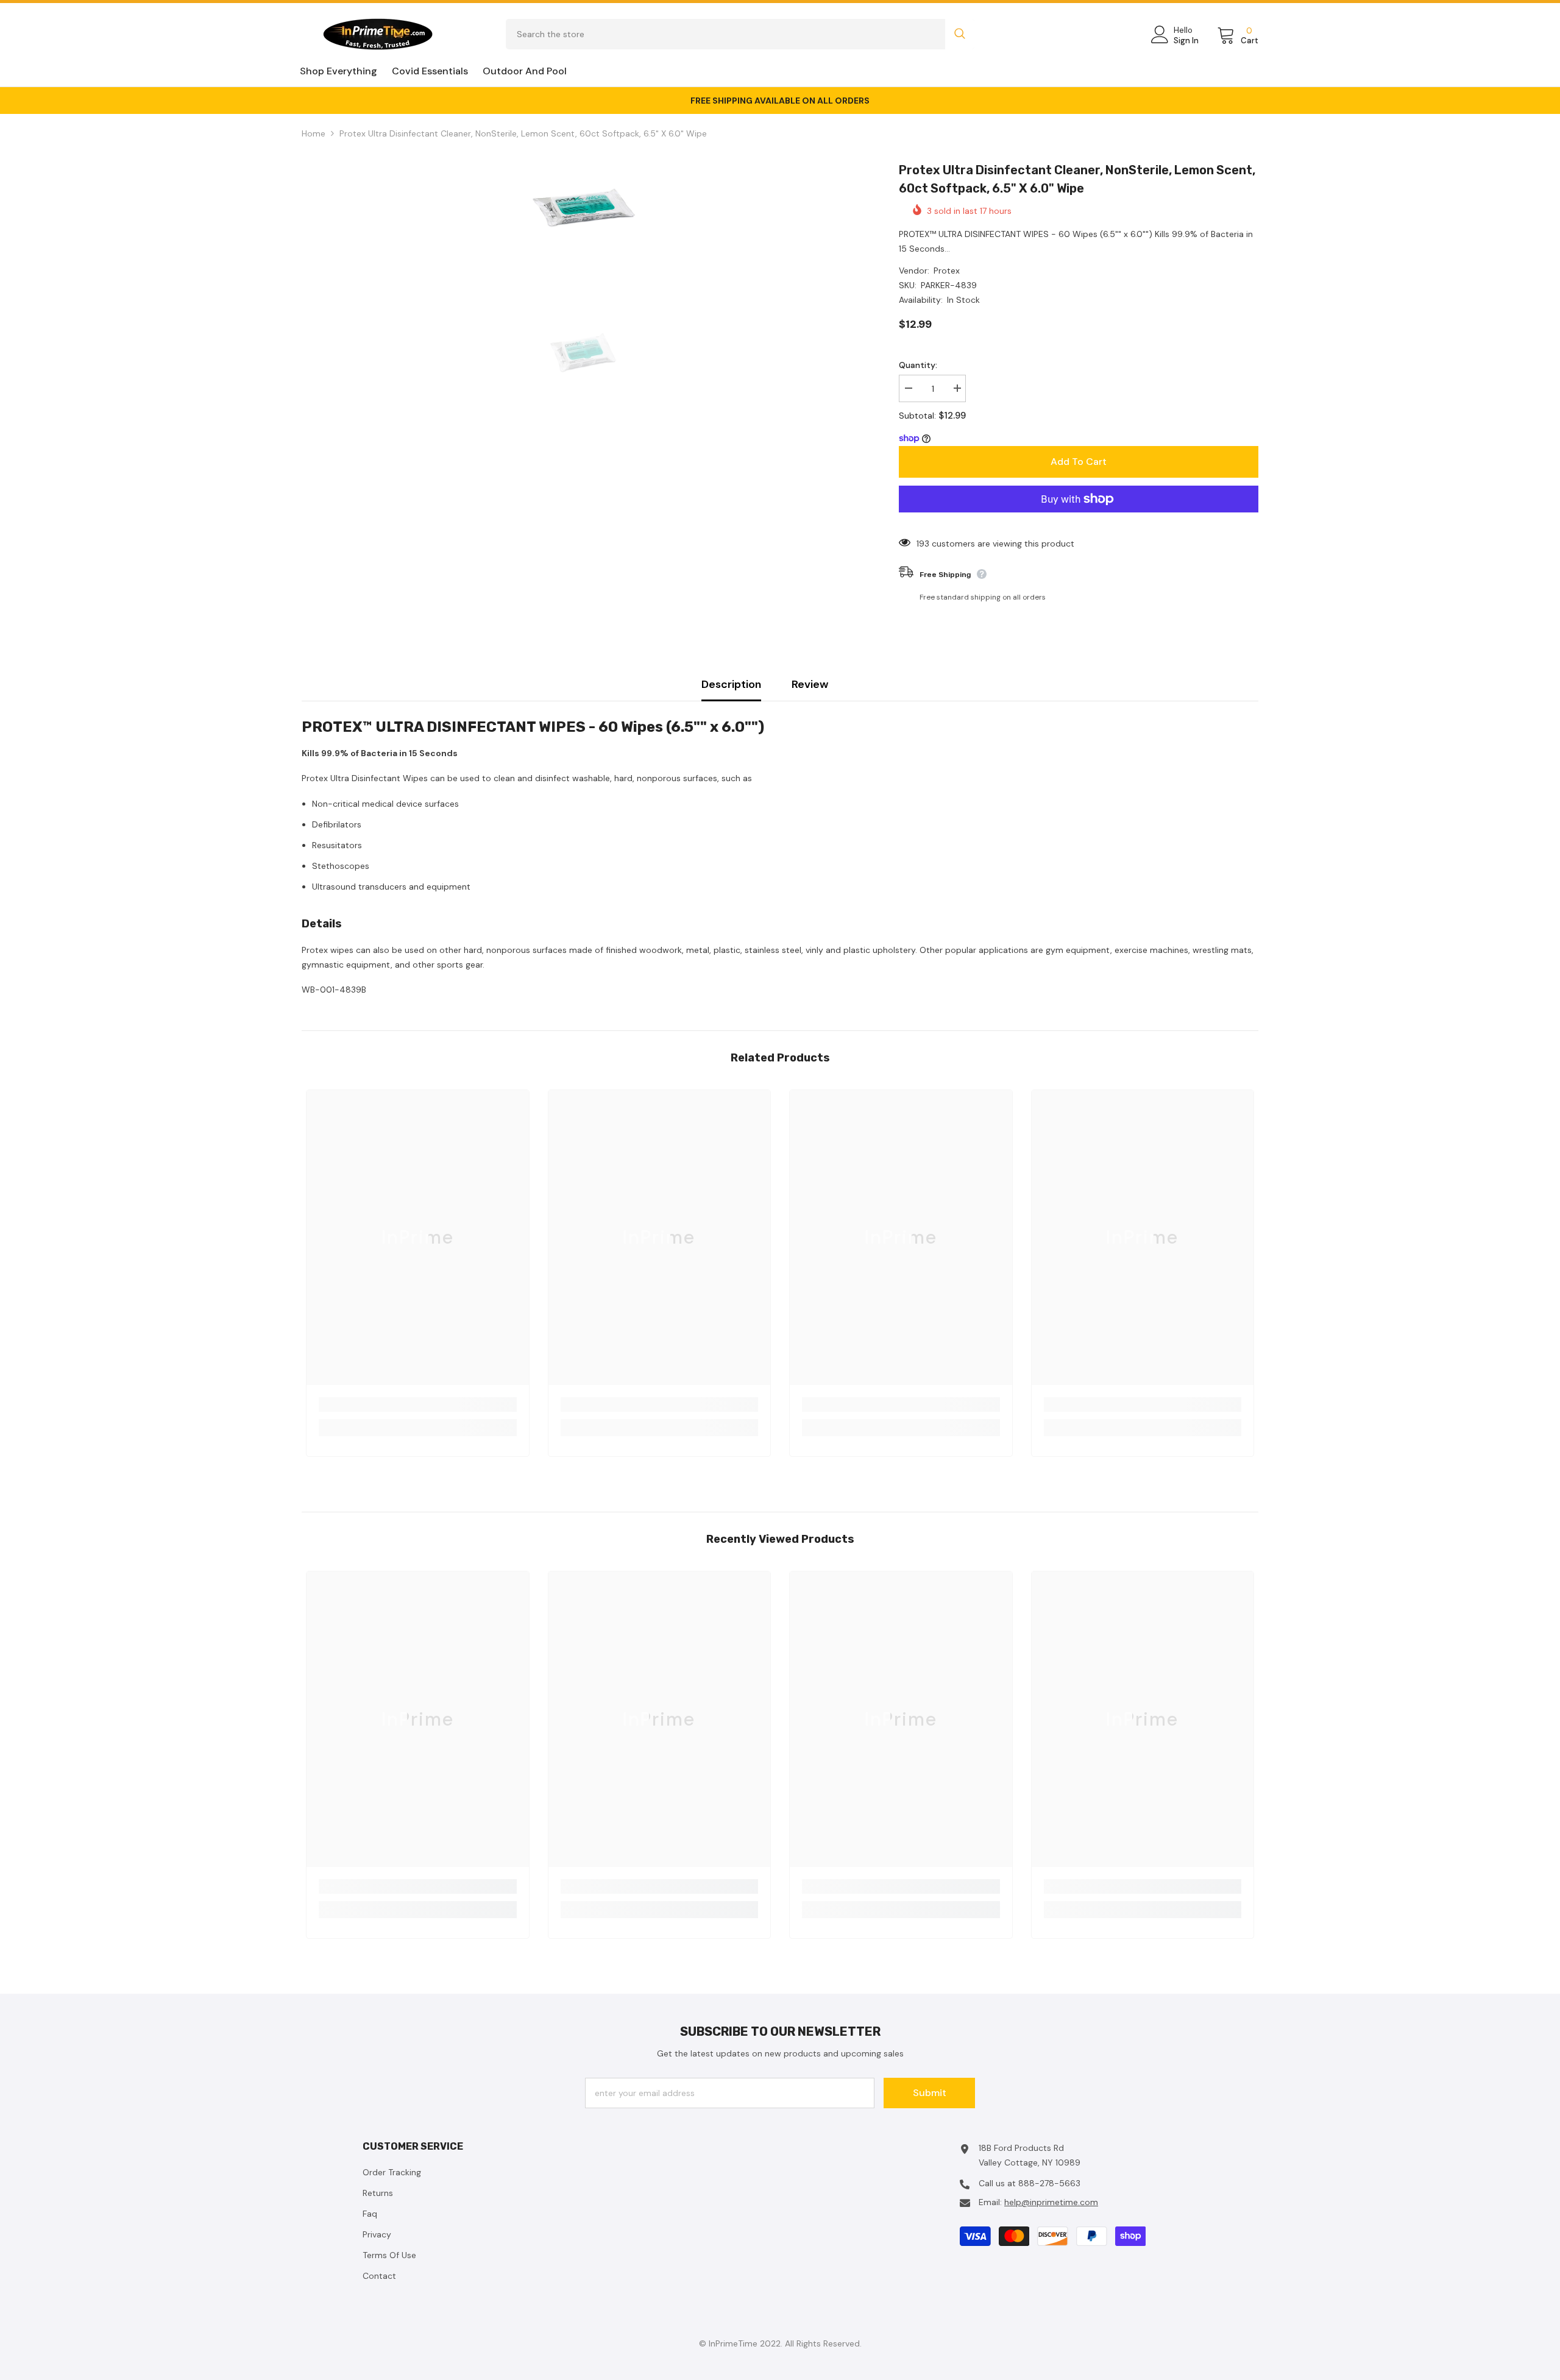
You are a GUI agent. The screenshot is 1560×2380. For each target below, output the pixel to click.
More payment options (1079, 520)
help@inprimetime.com (1051, 2202)
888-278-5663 (1049, 2183)
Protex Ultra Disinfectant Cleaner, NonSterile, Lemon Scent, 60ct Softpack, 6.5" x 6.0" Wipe (1077, 179)
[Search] (740, 34)
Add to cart (1079, 462)
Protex (947, 271)
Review (810, 684)
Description (731, 684)
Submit (930, 2093)
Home (314, 133)
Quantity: (918, 365)
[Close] (1550, 2301)
